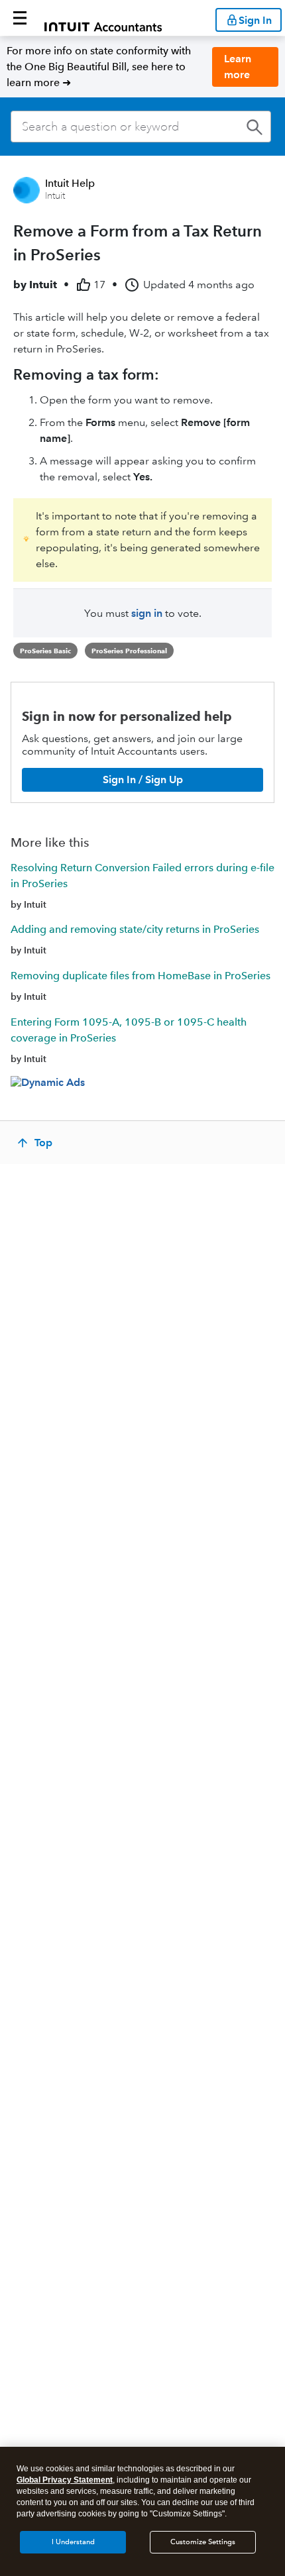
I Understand (73, 2542)
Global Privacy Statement (65, 2480)
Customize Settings (203, 2542)
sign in (147, 613)
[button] (20, 18)
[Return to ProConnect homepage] (103, 18)
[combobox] (141, 127)
